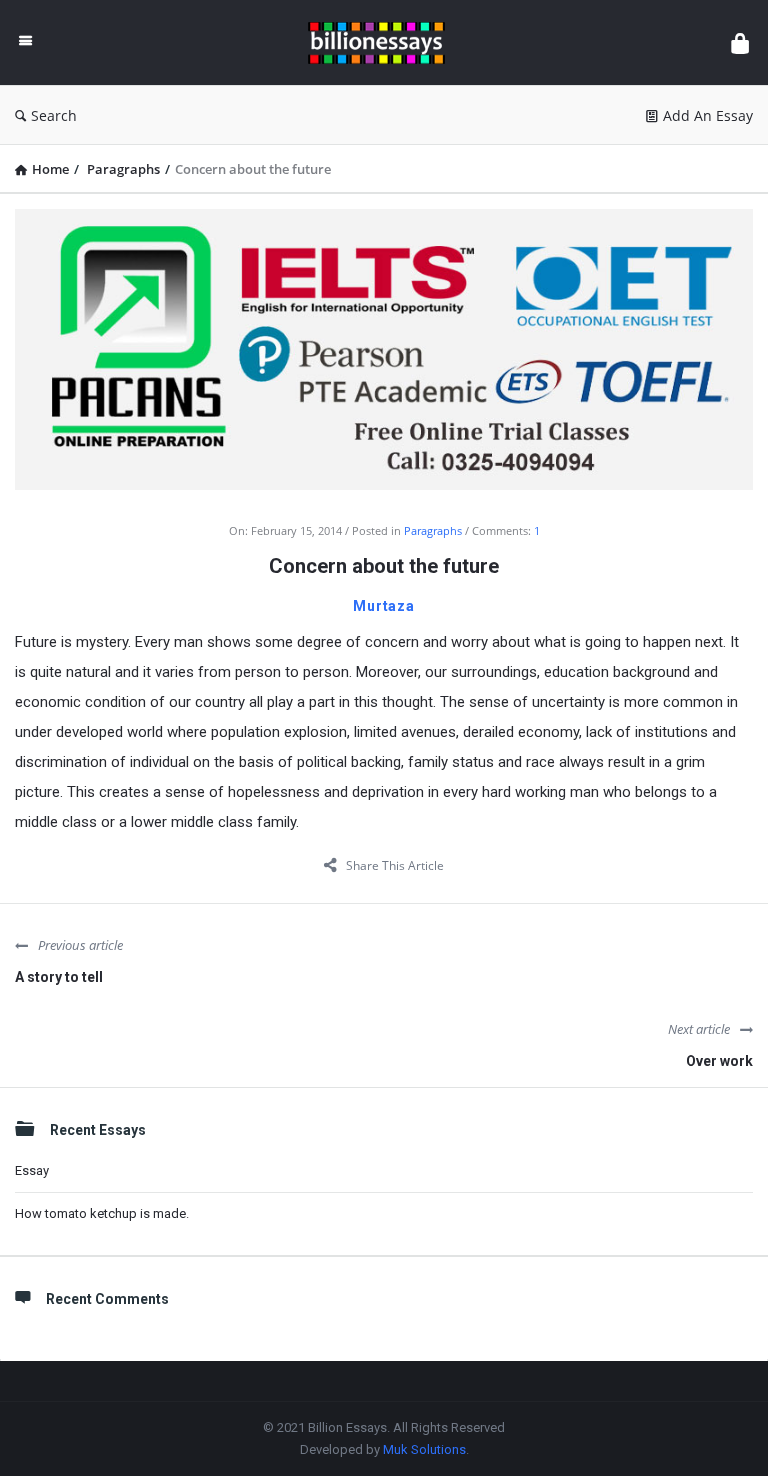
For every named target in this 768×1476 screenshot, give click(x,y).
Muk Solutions (424, 1449)
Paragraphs (433, 530)
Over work (719, 1061)
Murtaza (384, 606)
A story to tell (59, 977)
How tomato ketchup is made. (102, 1213)
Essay (32, 1170)
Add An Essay (708, 115)
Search (54, 115)
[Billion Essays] (386, 42)
